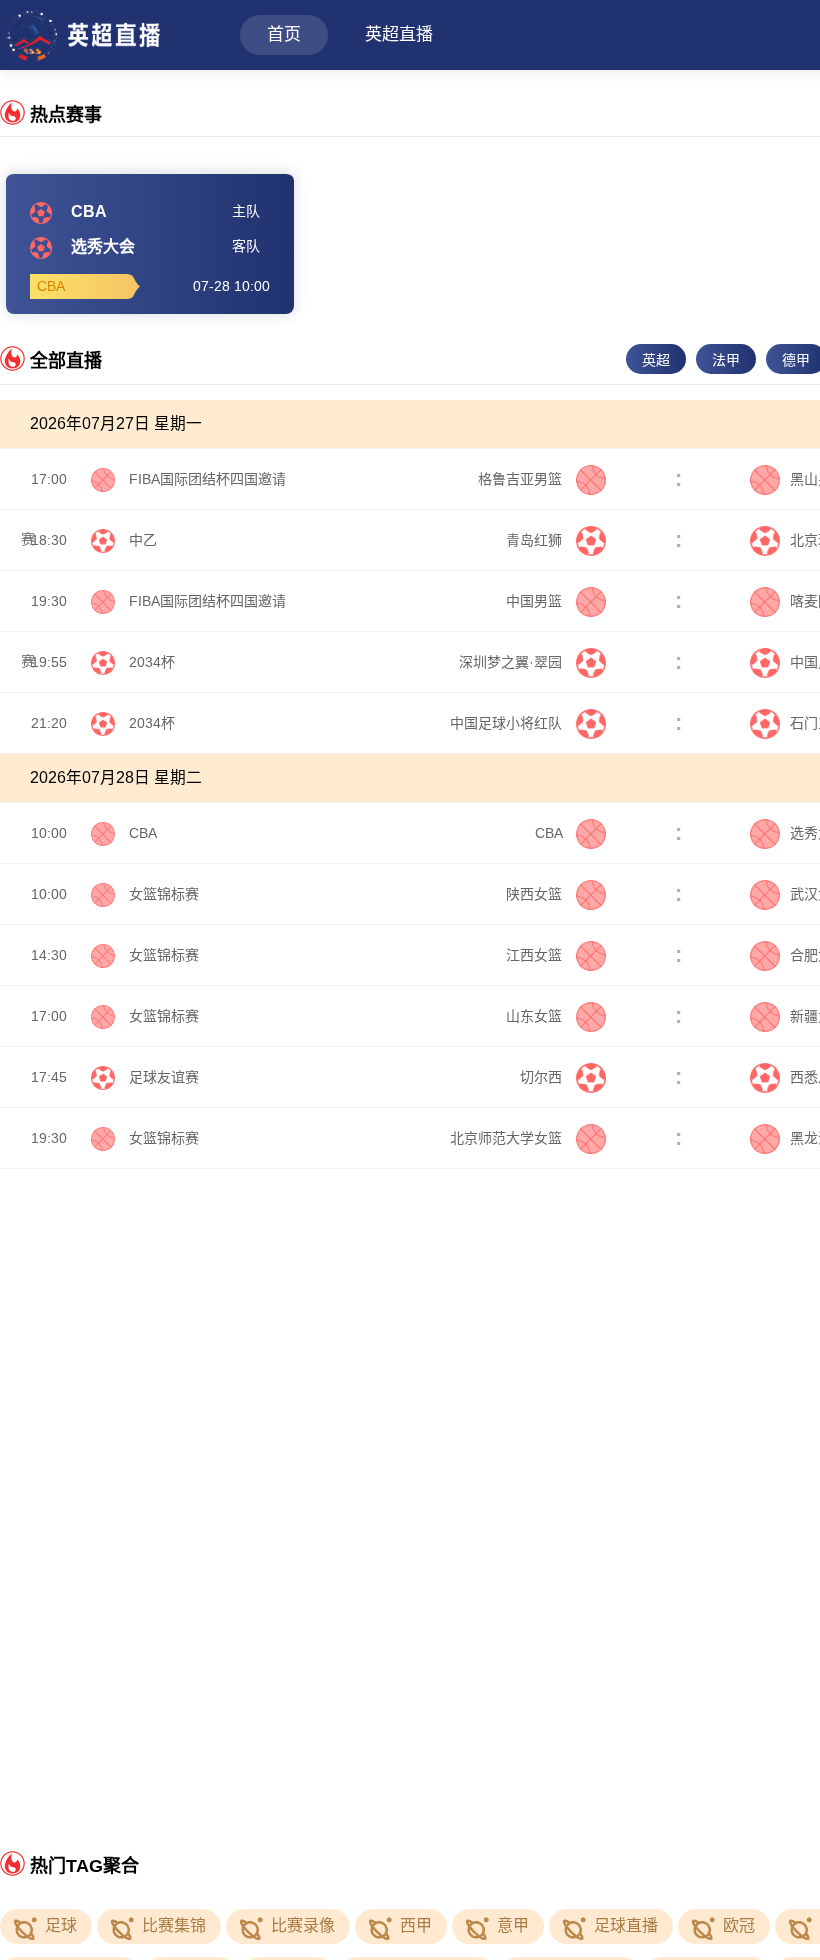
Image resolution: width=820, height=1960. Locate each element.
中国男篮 (536, 601)
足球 (61, 1925)
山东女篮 (536, 1016)
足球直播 (626, 1925)
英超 (656, 360)
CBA (143, 833)
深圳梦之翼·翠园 (512, 662)
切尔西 (543, 1077)
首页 (284, 34)
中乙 (143, 540)
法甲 (726, 360)
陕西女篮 (536, 894)
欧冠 (739, 1925)
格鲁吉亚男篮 (522, 479)
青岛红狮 (536, 540)
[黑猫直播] (81, 32)
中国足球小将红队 (508, 723)
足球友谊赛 (164, 1077)
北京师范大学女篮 (508, 1138)
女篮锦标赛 (164, 894)
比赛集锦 (174, 1925)
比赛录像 (303, 1925)
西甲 (416, 1925)
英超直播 (399, 34)
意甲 (513, 1925)
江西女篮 (536, 955)
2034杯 (152, 662)
